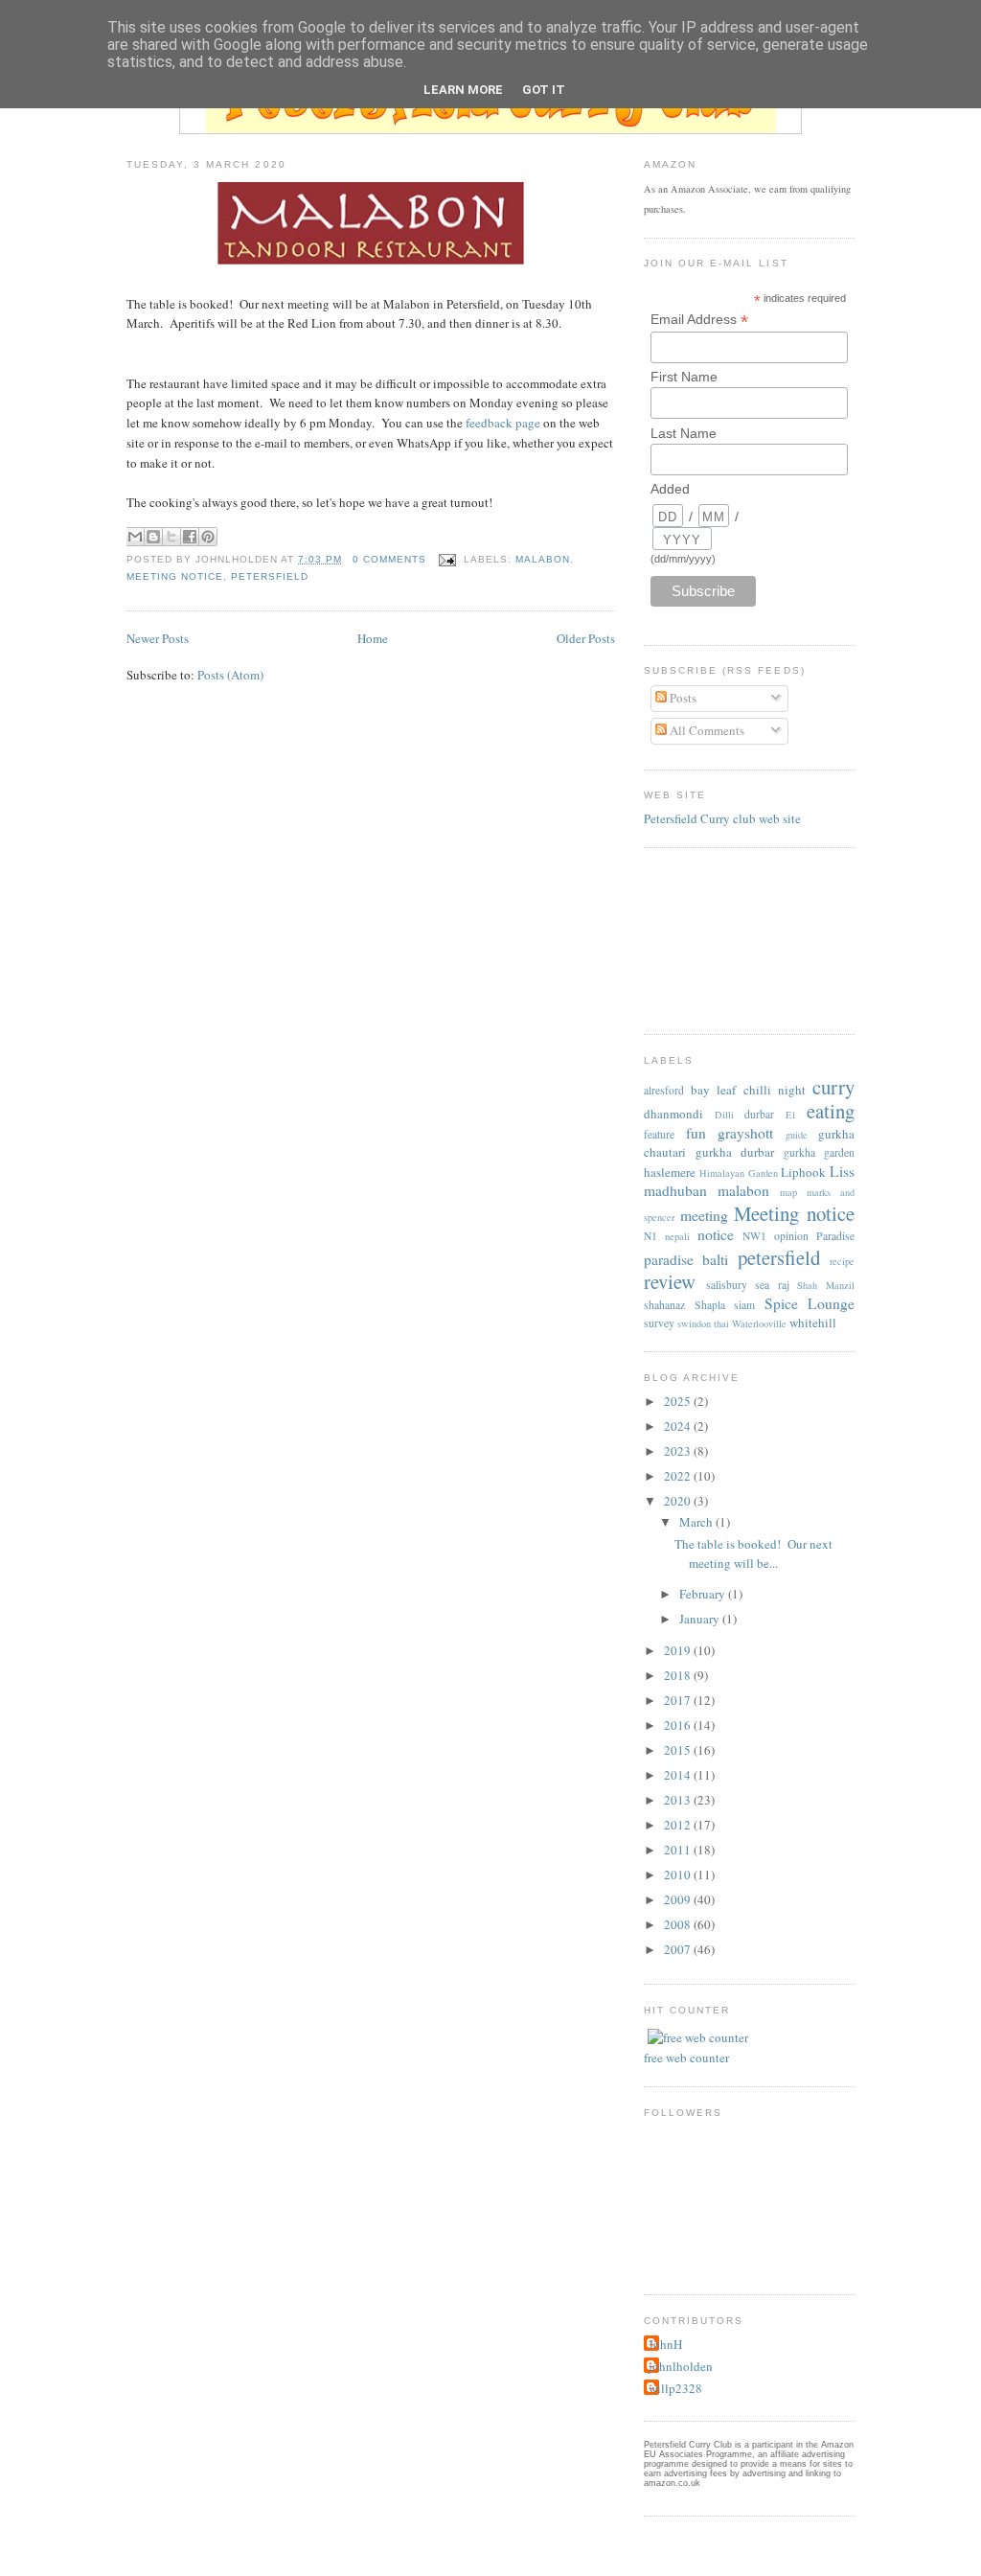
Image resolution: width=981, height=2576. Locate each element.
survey (659, 1323)
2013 (679, 1800)
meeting (704, 1215)
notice (716, 1234)
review (670, 1281)
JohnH (665, 2344)
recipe (842, 1261)
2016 (679, 1725)
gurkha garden (820, 1152)
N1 (650, 1236)
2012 (679, 1825)
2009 (679, 1899)
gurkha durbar (735, 1152)
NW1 (754, 1236)
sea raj (772, 1285)
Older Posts (586, 638)
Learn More (463, 90)
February (704, 1594)
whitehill (813, 1322)
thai (721, 1323)
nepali (677, 1236)
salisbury (727, 1285)
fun (696, 1133)
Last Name (684, 433)
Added (670, 489)
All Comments (706, 730)
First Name (684, 377)
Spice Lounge (810, 1303)
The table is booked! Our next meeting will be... (753, 1553)
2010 (679, 1874)
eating (831, 1111)
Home (373, 638)
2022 (679, 1476)
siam (744, 1305)
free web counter (686, 2058)
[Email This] (135, 537)
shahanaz (664, 1305)
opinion (791, 1236)
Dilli (724, 1115)
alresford (664, 1090)
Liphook (803, 1172)
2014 (679, 1775)
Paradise (835, 1236)
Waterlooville (759, 1323)
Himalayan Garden (739, 1173)
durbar (759, 1114)
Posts (682, 698)
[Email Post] (447, 559)
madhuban (675, 1190)
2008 (679, 1924)
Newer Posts (158, 638)
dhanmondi (673, 1114)
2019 (679, 1650)
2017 (679, 1700)
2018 (679, 1675)
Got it (544, 90)
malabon (543, 559)
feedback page (503, 423)
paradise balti (686, 1259)
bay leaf (713, 1090)
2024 (679, 1426)
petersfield (270, 576)
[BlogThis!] (153, 537)
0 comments (389, 559)
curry (833, 1087)
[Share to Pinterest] (208, 537)
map (788, 1192)
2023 (679, 1451)
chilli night (775, 1090)
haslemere (670, 1172)
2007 (679, 1949)
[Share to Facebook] (190, 537)
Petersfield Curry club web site (722, 818)
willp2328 (675, 2388)
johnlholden (681, 2366)
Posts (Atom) (230, 675)
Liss (842, 1171)
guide (797, 1135)
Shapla (710, 1305)
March (697, 1522)
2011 (679, 1850)
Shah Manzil (826, 1285)
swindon (694, 1323)
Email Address (699, 320)
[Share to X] (171, 537)
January (701, 1619)
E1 (791, 1115)
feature (659, 1134)
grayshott (745, 1133)
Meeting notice (175, 576)
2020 (679, 1501)
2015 (679, 1750)
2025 (679, 1401)
